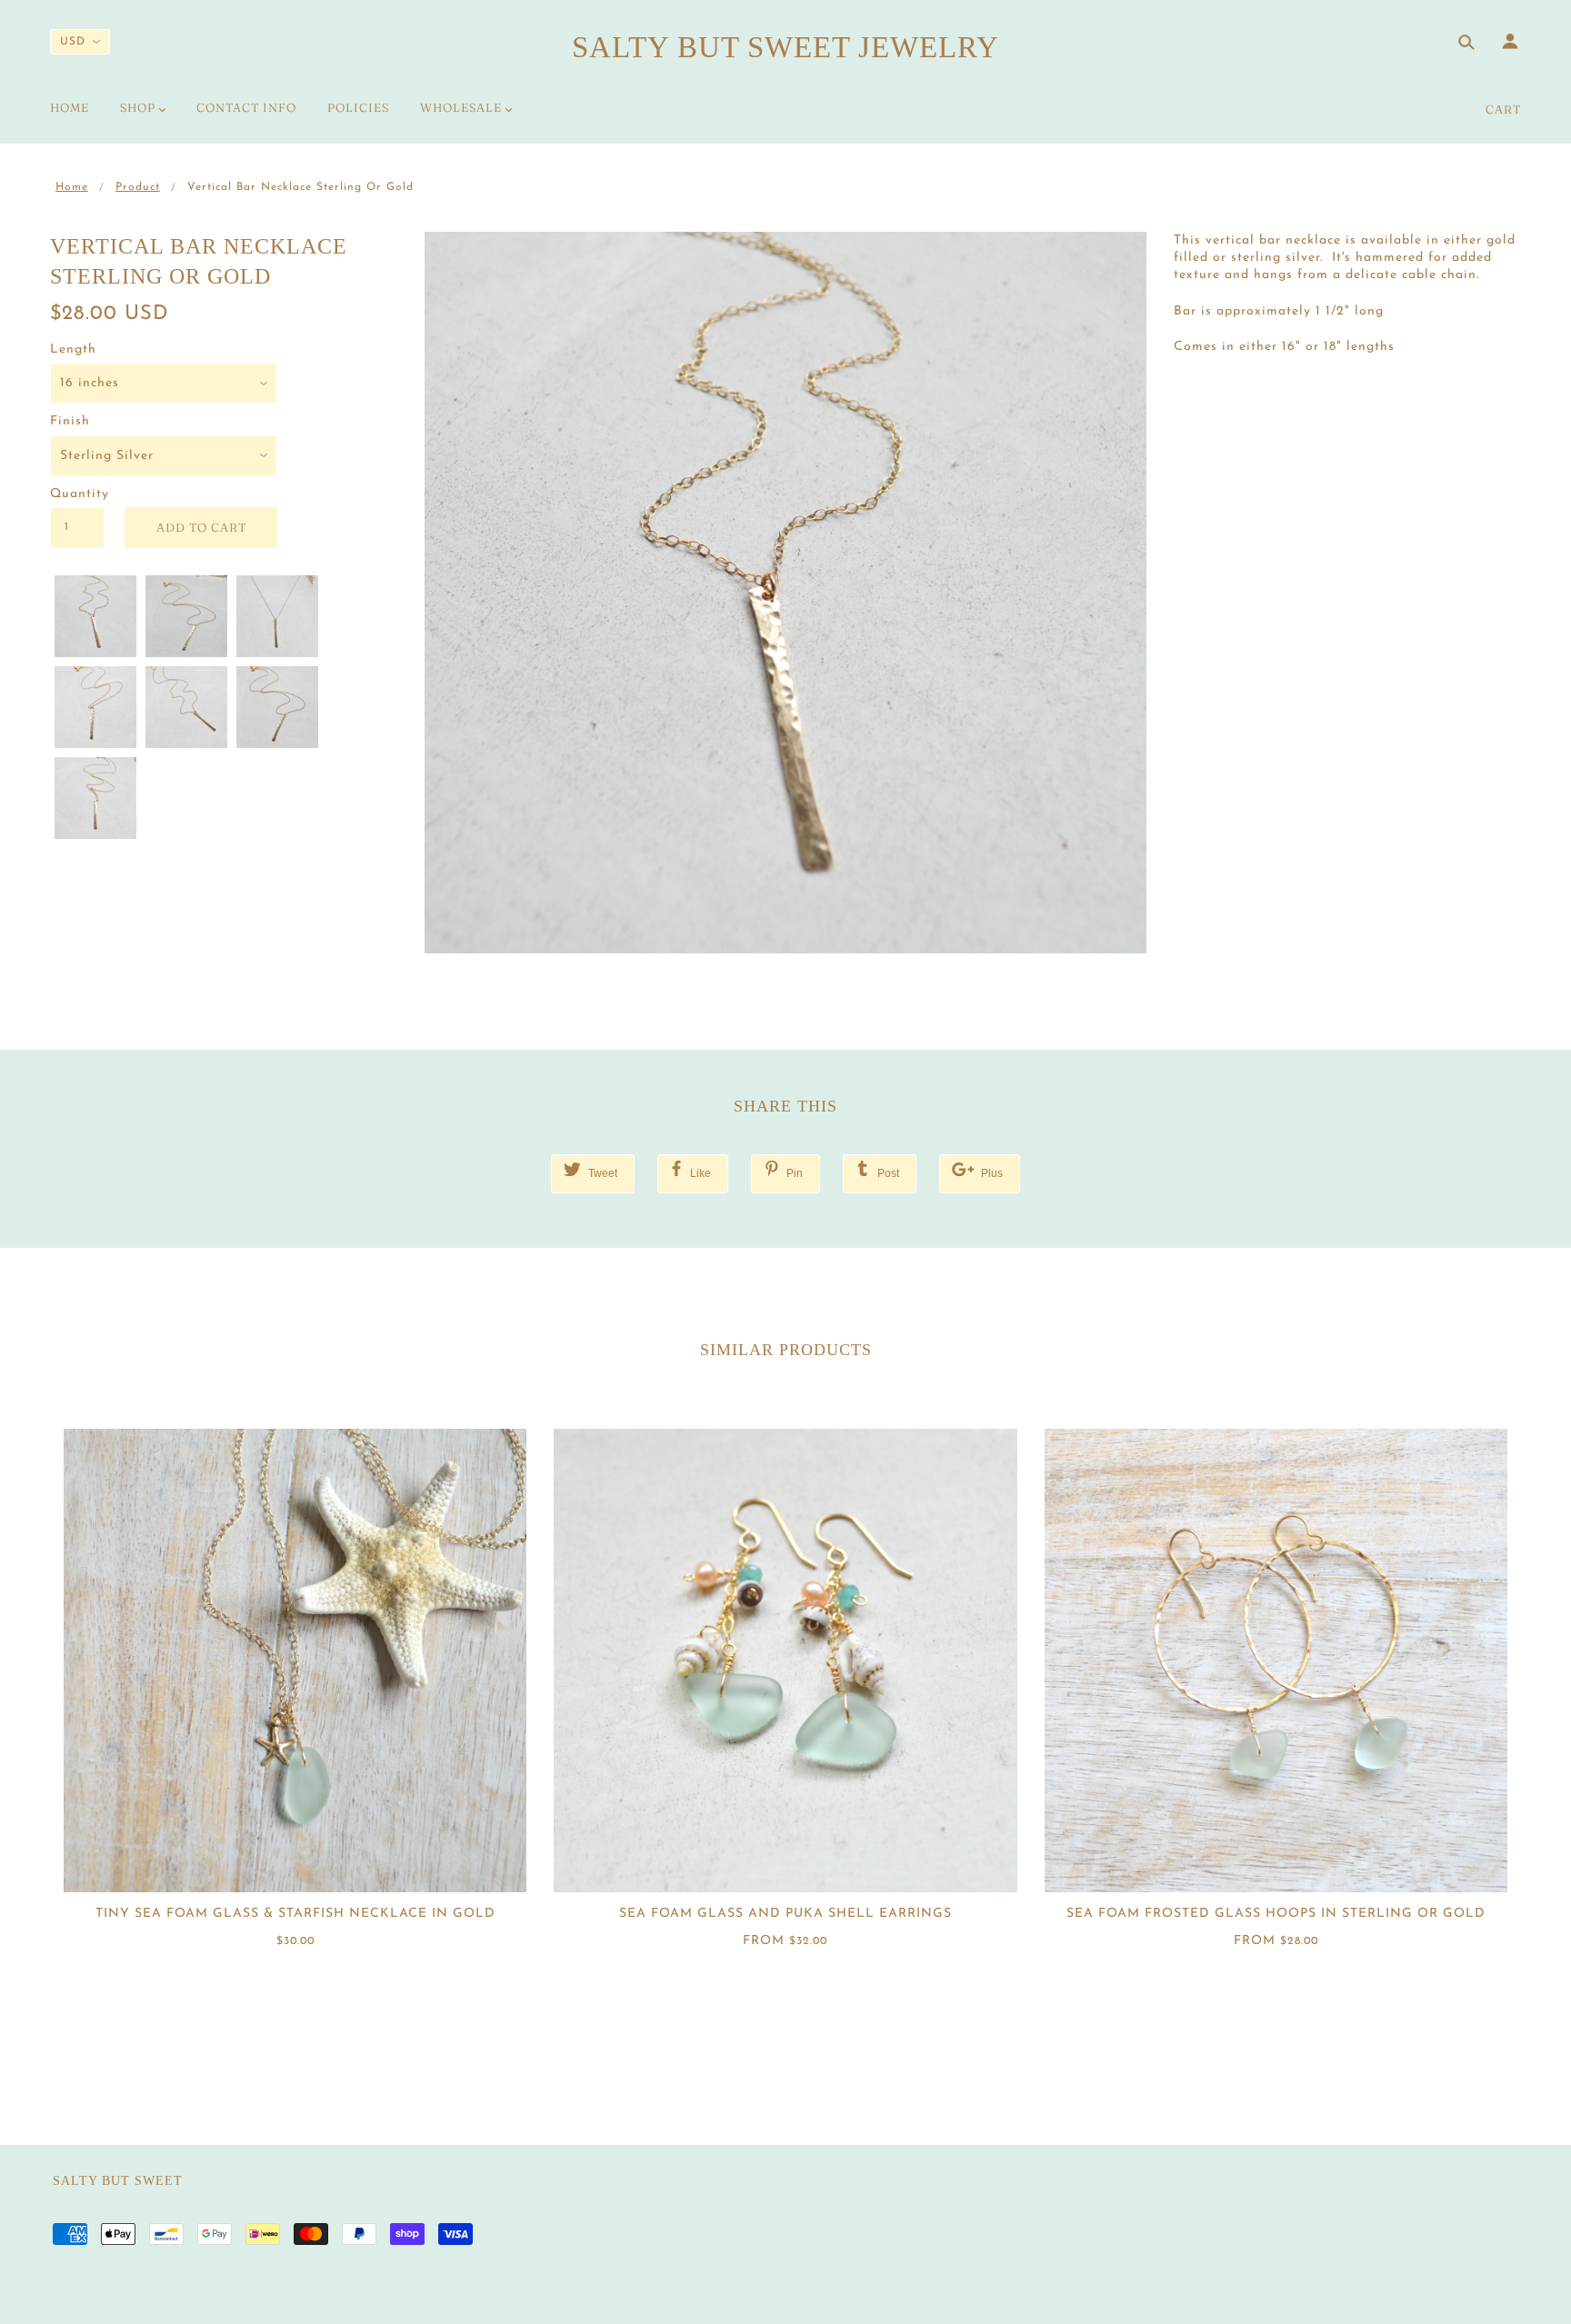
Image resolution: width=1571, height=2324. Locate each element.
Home (72, 187)
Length (73, 349)
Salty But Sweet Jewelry (785, 47)
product (138, 187)
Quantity (77, 494)
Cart (1503, 109)
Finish (70, 421)
